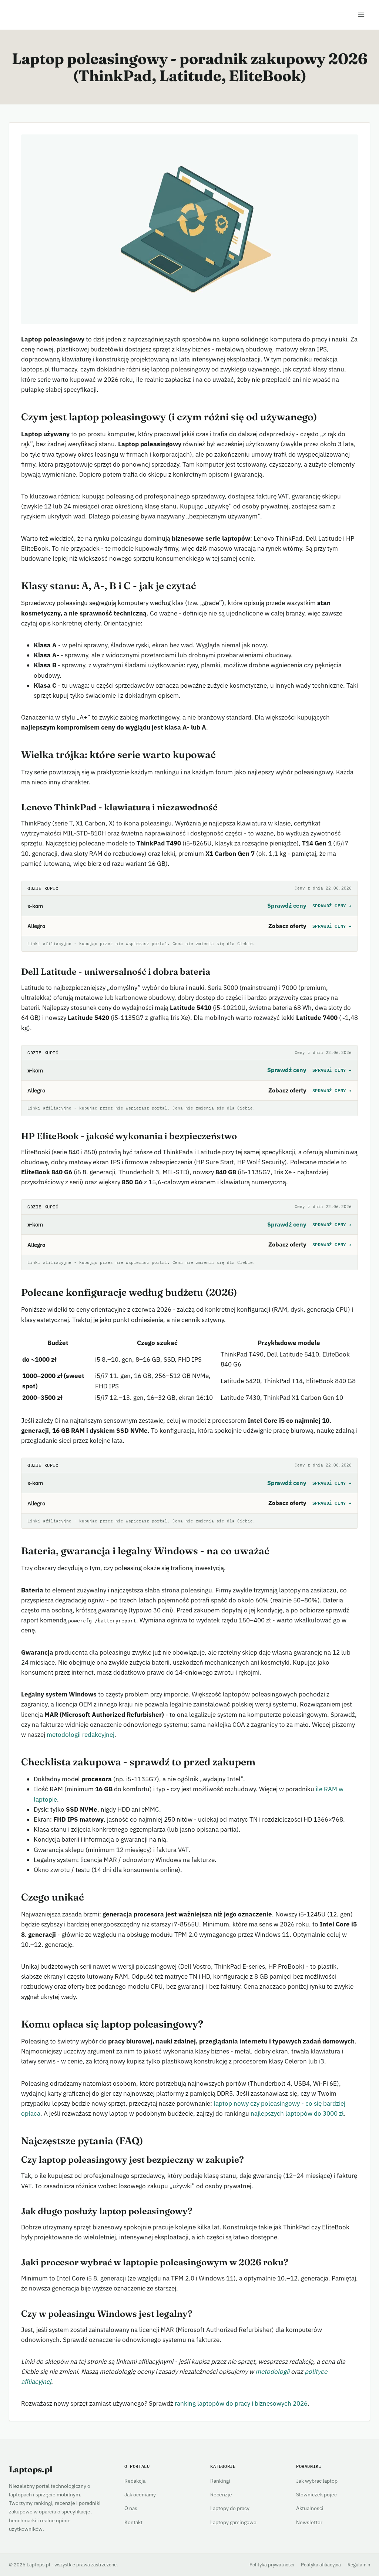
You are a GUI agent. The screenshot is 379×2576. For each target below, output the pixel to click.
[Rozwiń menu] (361, 15)
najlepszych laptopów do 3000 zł (297, 2113)
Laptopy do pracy (230, 2508)
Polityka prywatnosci (272, 2565)
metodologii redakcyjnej (81, 1735)
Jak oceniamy (140, 2494)
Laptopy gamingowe (233, 2522)
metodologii (272, 2372)
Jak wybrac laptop (317, 2481)
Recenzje (221, 2494)
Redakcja (135, 2481)
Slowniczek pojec (316, 2494)
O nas (131, 2508)
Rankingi (220, 2481)
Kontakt (133, 2522)
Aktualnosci (310, 2508)
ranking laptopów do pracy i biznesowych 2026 (241, 2403)
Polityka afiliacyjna (321, 2565)
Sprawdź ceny (332, 906)
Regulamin (359, 2565)
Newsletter (309, 2522)
